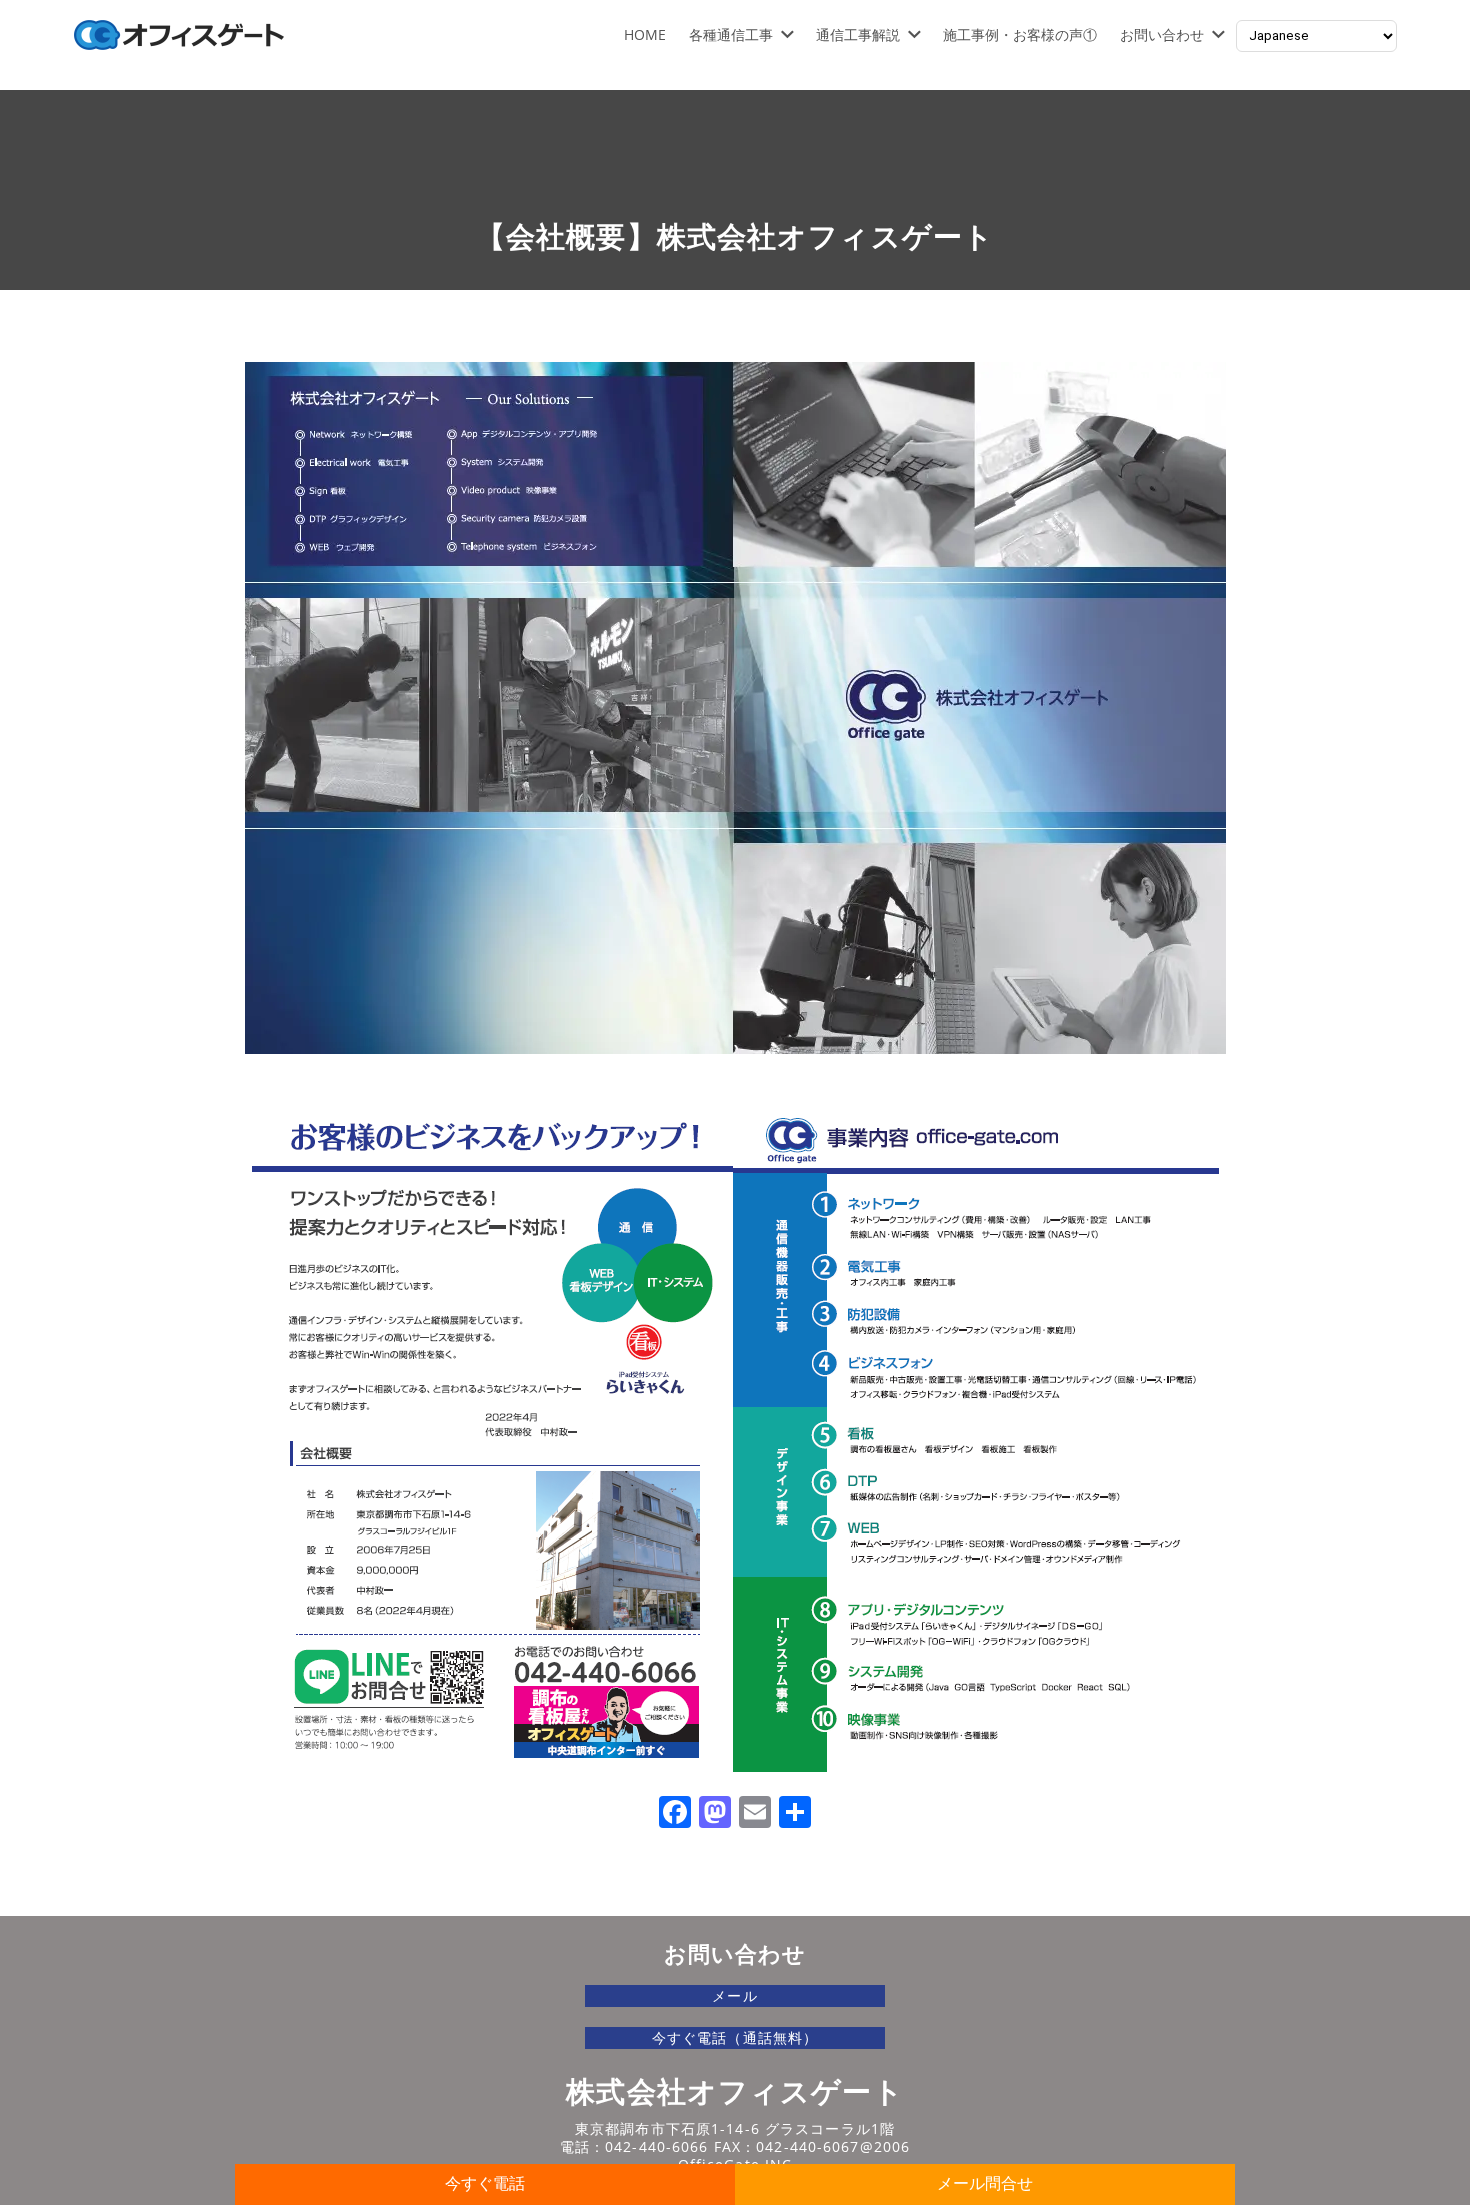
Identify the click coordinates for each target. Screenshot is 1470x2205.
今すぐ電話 (485, 2183)
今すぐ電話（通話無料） (735, 2037)
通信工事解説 (858, 34)
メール (734, 1995)
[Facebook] (675, 1814)
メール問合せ (985, 2183)
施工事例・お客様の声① (1020, 34)
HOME (645, 34)
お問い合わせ (1162, 34)
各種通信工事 (731, 34)
